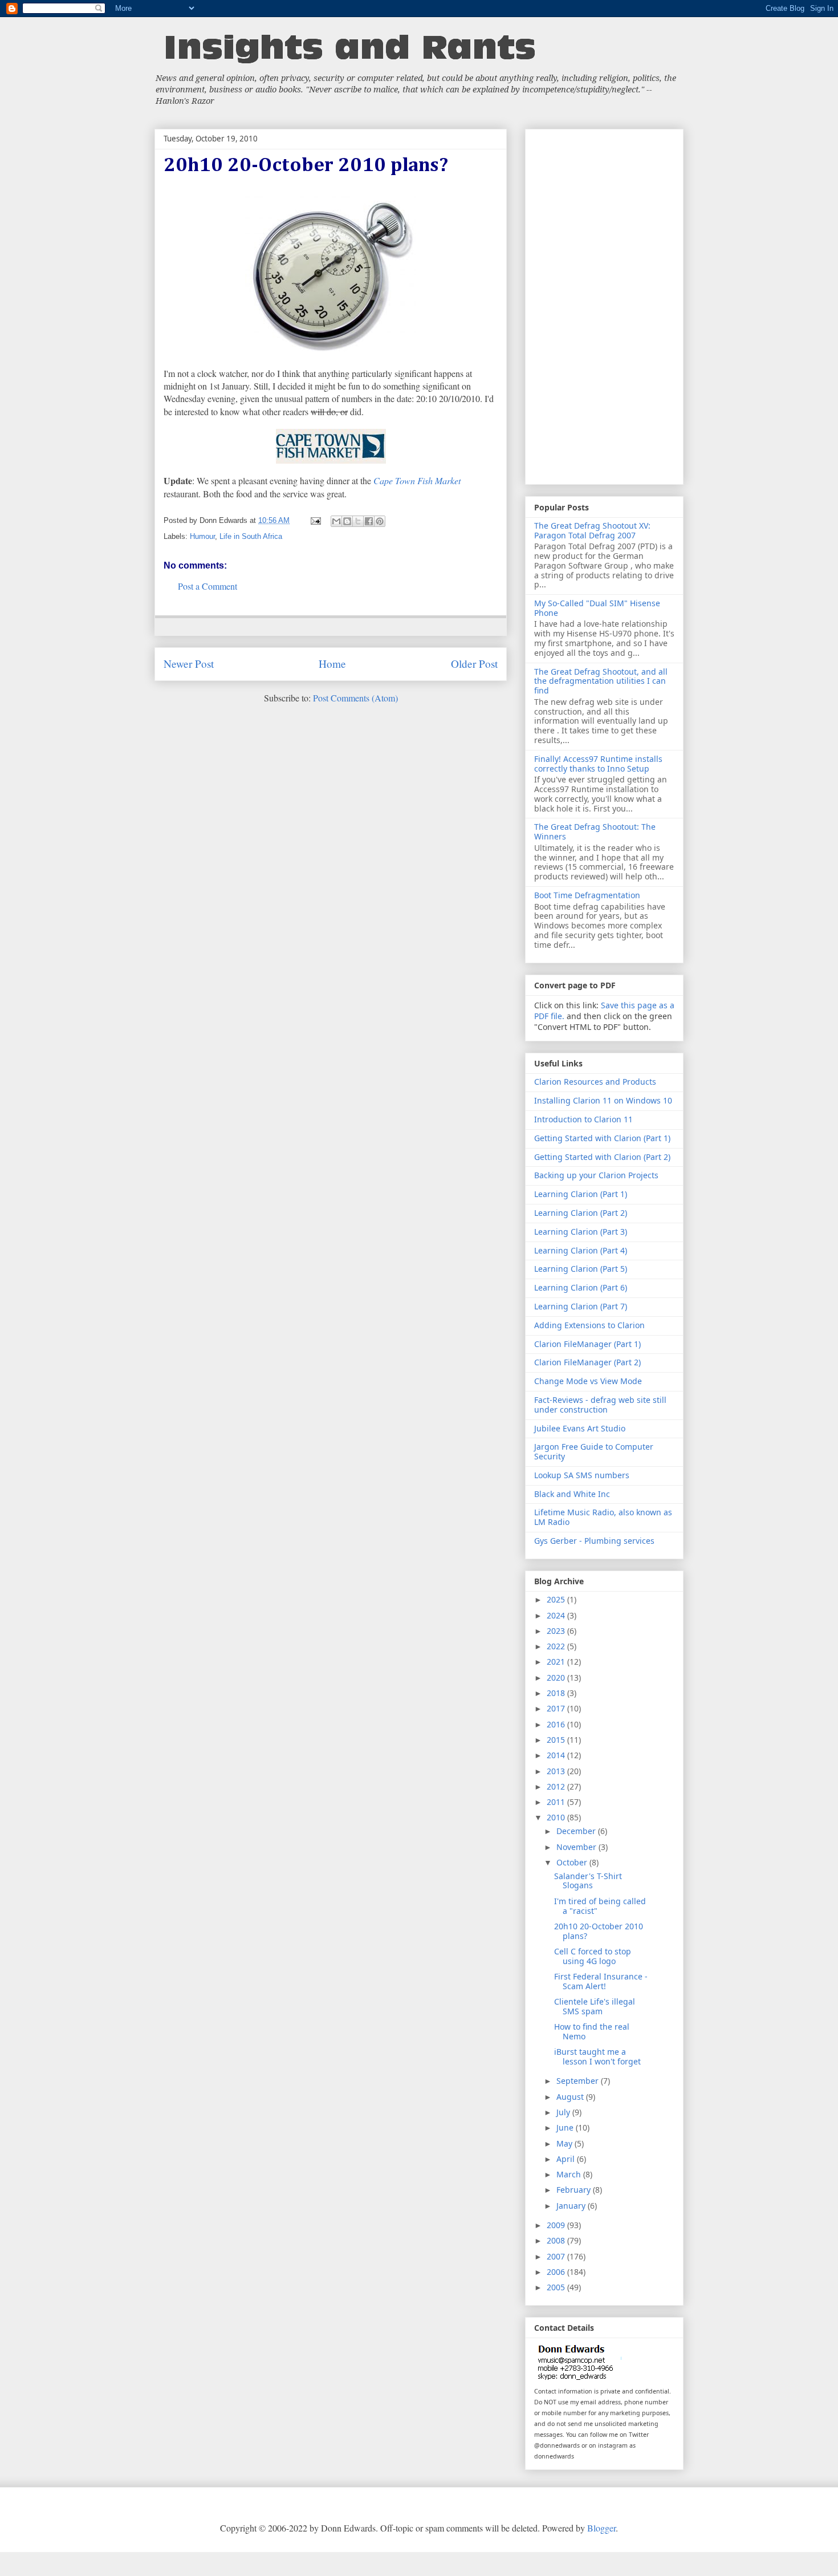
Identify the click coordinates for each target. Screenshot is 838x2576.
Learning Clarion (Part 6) (581, 1287)
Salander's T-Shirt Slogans (588, 1881)
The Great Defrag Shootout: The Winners (595, 831)
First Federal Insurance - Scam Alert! (601, 1981)
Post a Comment (208, 586)
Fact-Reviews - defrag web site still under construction (600, 1405)
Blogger (601, 2528)
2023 (557, 1631)
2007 (557, 2256)
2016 (557, 1724)
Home (332, 664)
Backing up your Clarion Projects (596, 1175)
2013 (557, 1771)
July (564, 2112)
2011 (557, 1802)
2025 (557, 1599)
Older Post (474, 664)
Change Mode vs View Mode (588, 1381)
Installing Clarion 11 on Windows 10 (603, 1100)
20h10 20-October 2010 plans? (599, 1931)
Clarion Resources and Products (595, 1082)
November (577, 1847)
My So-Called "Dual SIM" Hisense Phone (597, 608)
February (575, 2190)
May (566, 2143)
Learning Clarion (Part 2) (581, 1213)
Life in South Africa (251, 536)
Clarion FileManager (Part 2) (587, 1362)
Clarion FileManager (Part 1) (587, 1344)
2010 (557, 1817)
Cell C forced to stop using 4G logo (593, 1956)
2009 (557, 2225)
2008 (557, 2240)
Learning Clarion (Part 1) (581, 1194)
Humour (202, 536)
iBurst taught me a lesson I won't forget (597, 2056)
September (579, 2081)
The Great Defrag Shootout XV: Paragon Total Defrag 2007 (592, 530)
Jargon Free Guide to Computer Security (594, 1451)
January (572, 2206)
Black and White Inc (572, 1494)
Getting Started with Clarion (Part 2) (602, 1157)
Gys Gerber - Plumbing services (594, 1541)
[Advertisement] (604, 305)
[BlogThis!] (347, 521)
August (571, 2097)
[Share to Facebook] (369, 521)
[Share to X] (358, 521)
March (570, 2174)
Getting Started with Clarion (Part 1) (602, 1138)
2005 (557, 2287)
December (577, 1831)
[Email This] (336, 521)
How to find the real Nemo (592, 2031)
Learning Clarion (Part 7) (581, 1306)
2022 (557, 1646)
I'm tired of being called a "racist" (600, 1906)
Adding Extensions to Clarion (589, 1325)
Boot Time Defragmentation (587, 895)
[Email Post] (316, 520)
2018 (557, 1693)
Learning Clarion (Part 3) (581, 1232)
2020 (557, 1678)
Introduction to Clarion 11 (583, 1119)
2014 (557, 1755)
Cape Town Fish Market (417, 480)
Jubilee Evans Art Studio (580, 1428)
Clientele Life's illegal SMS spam (595, 2006)
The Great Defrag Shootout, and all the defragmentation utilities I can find (601, 681)
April (567, 2159)
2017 (557, 1708)
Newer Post (189, 664)
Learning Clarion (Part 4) (581, 1250)
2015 (557, 1740)
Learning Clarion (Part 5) (581, 1269)
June (566, 2127)
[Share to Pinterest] (380, 521)
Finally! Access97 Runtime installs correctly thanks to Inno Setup (598, 764)
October (573, 1862)
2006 (557, 2272)
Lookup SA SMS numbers (582, 1475)
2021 (557, 1662)
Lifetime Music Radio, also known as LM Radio (603, 1517)
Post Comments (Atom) (355, 698)
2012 (557, 1786)
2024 (557, 1615)
